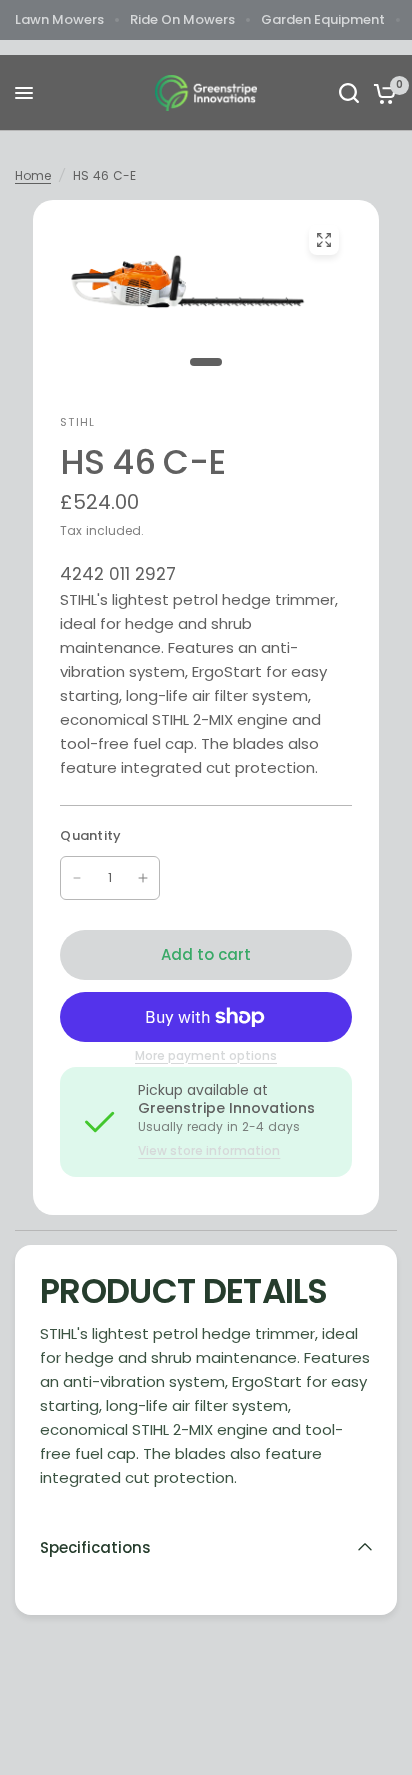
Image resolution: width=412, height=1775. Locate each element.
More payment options (206, 1056)
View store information (209, 1151)
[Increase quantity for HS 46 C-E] (143, 878)
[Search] (349, 93)
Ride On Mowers (182, 19)
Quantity (90, 835)
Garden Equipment (323, 19)
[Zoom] (325, 240)
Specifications (95, 1547)
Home (33, 175)
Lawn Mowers (59, 19)
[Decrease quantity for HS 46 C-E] (77, 878)
